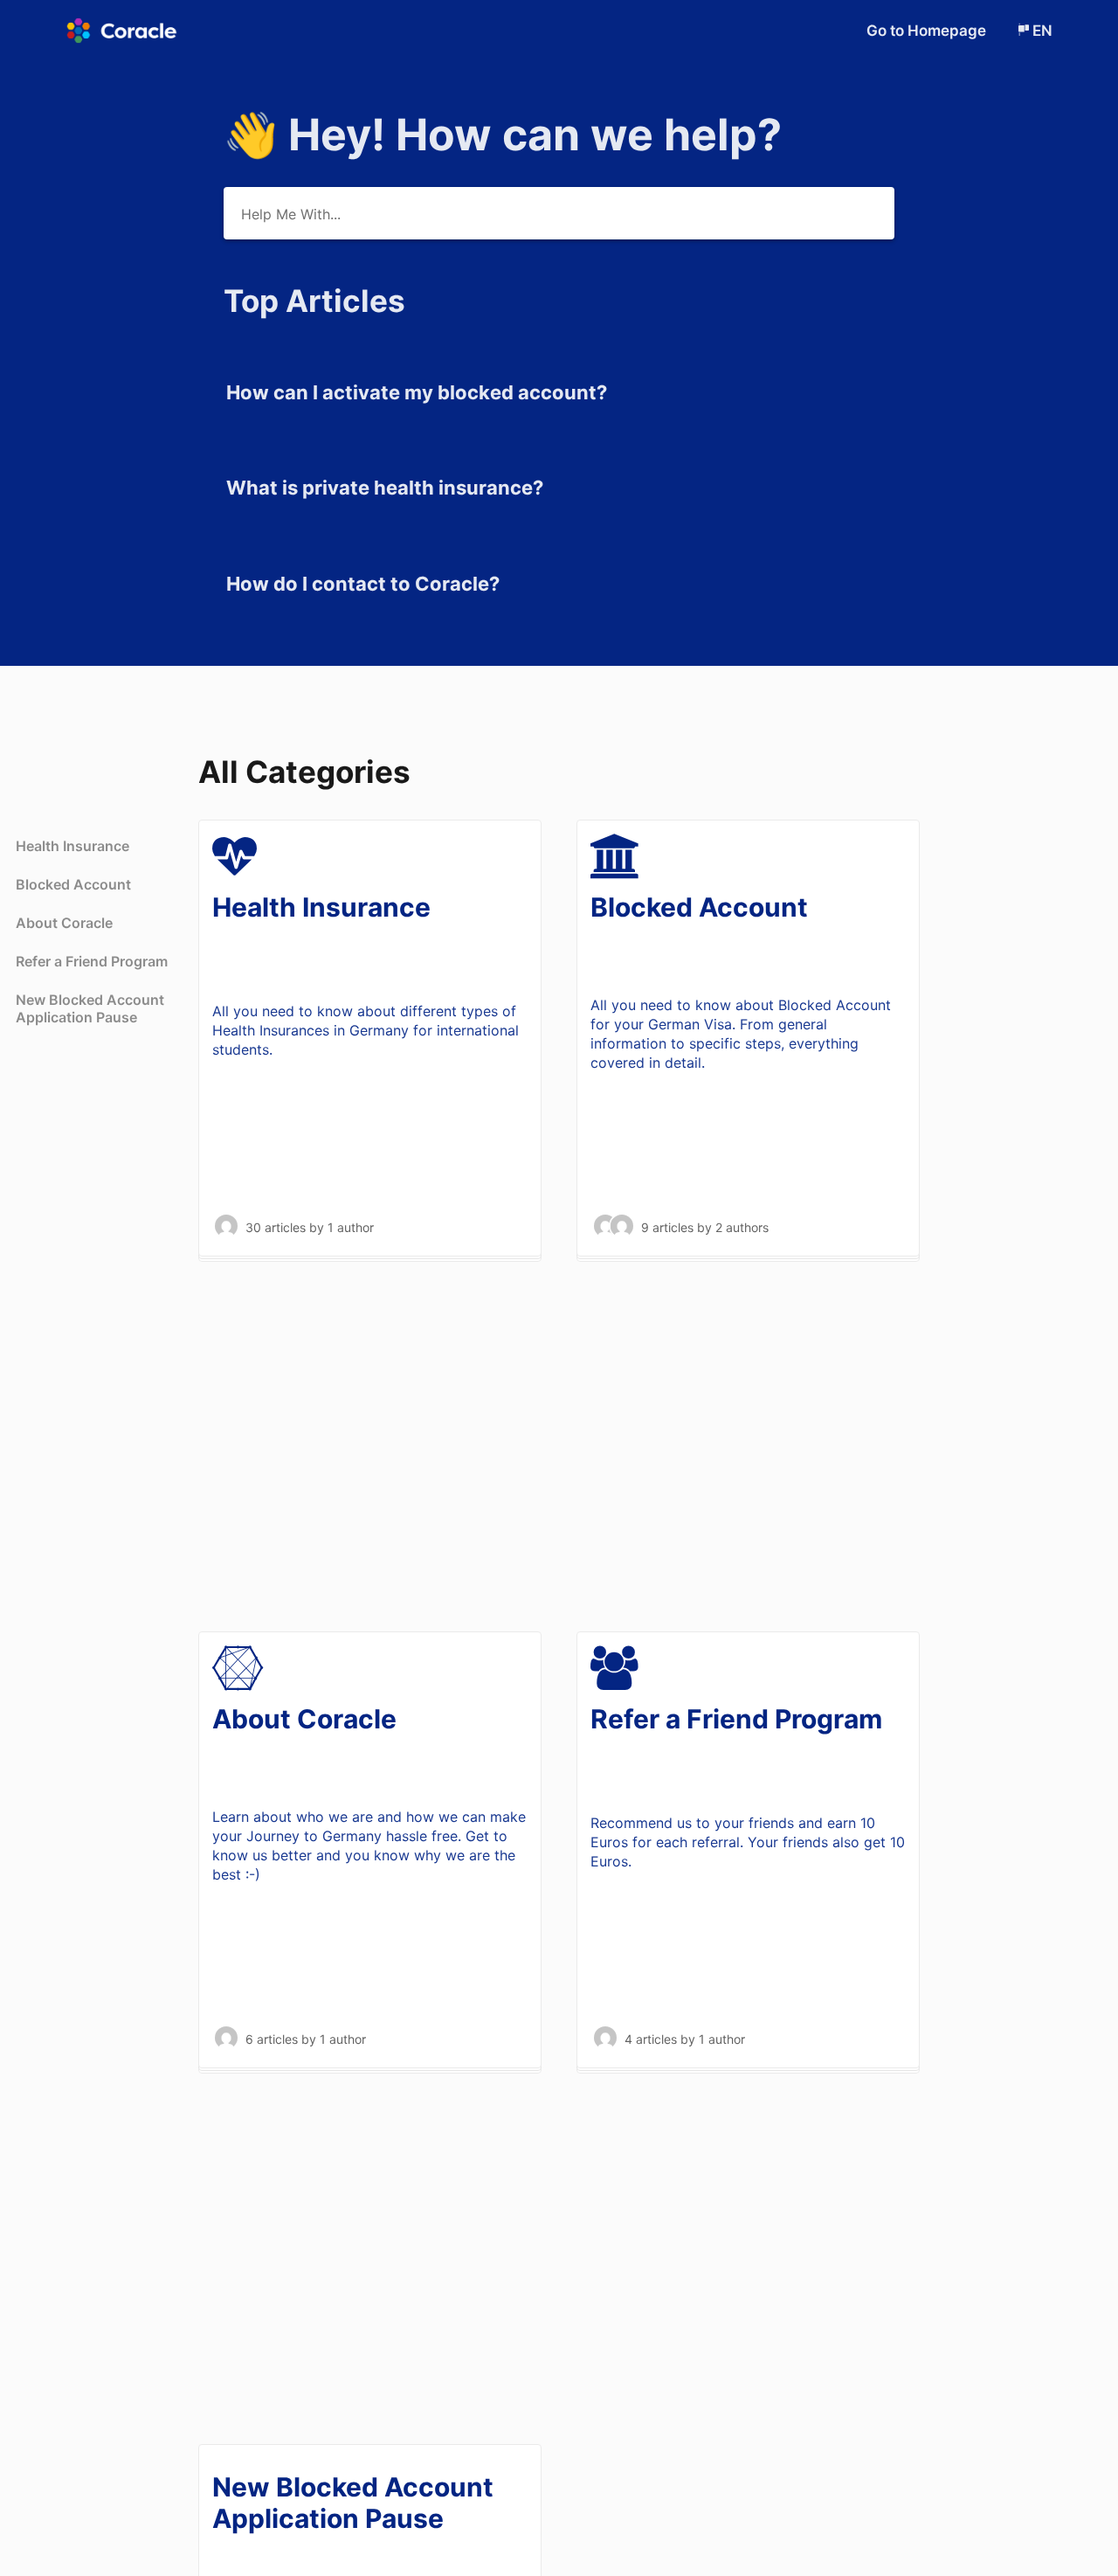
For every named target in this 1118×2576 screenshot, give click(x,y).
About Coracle (64, 923)
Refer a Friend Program (92, 961)
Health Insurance (72, 846)
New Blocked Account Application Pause (90, 1008)
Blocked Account (73, 884)
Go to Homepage (928, 31)
